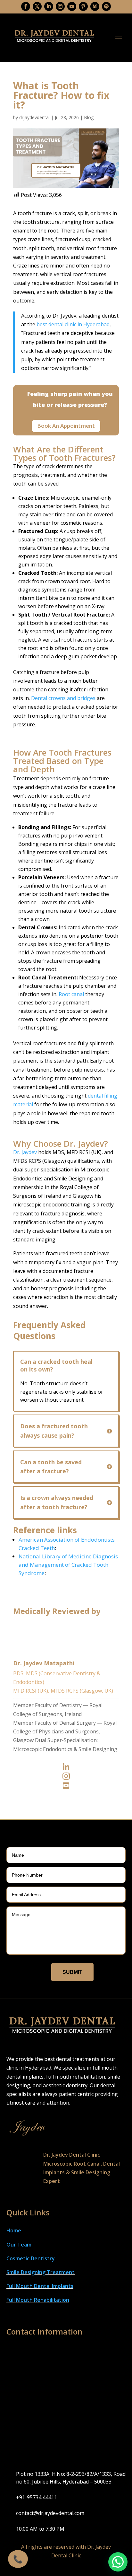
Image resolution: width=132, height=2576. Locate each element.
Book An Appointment (66, 426)
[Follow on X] (37, 6)
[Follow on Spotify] (106, 6)
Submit (72, 1972)
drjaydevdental (34, 117)
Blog (89, 117)
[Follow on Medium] (95, 6)
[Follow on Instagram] (60, 6)
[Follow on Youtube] (72, 6)
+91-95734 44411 (37, 2497)
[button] (118, 2562)
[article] (66, 257)
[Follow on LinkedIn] (49, 6)
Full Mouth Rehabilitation (38, 2300)
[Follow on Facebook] (26, 6)
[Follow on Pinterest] (83, 6)
